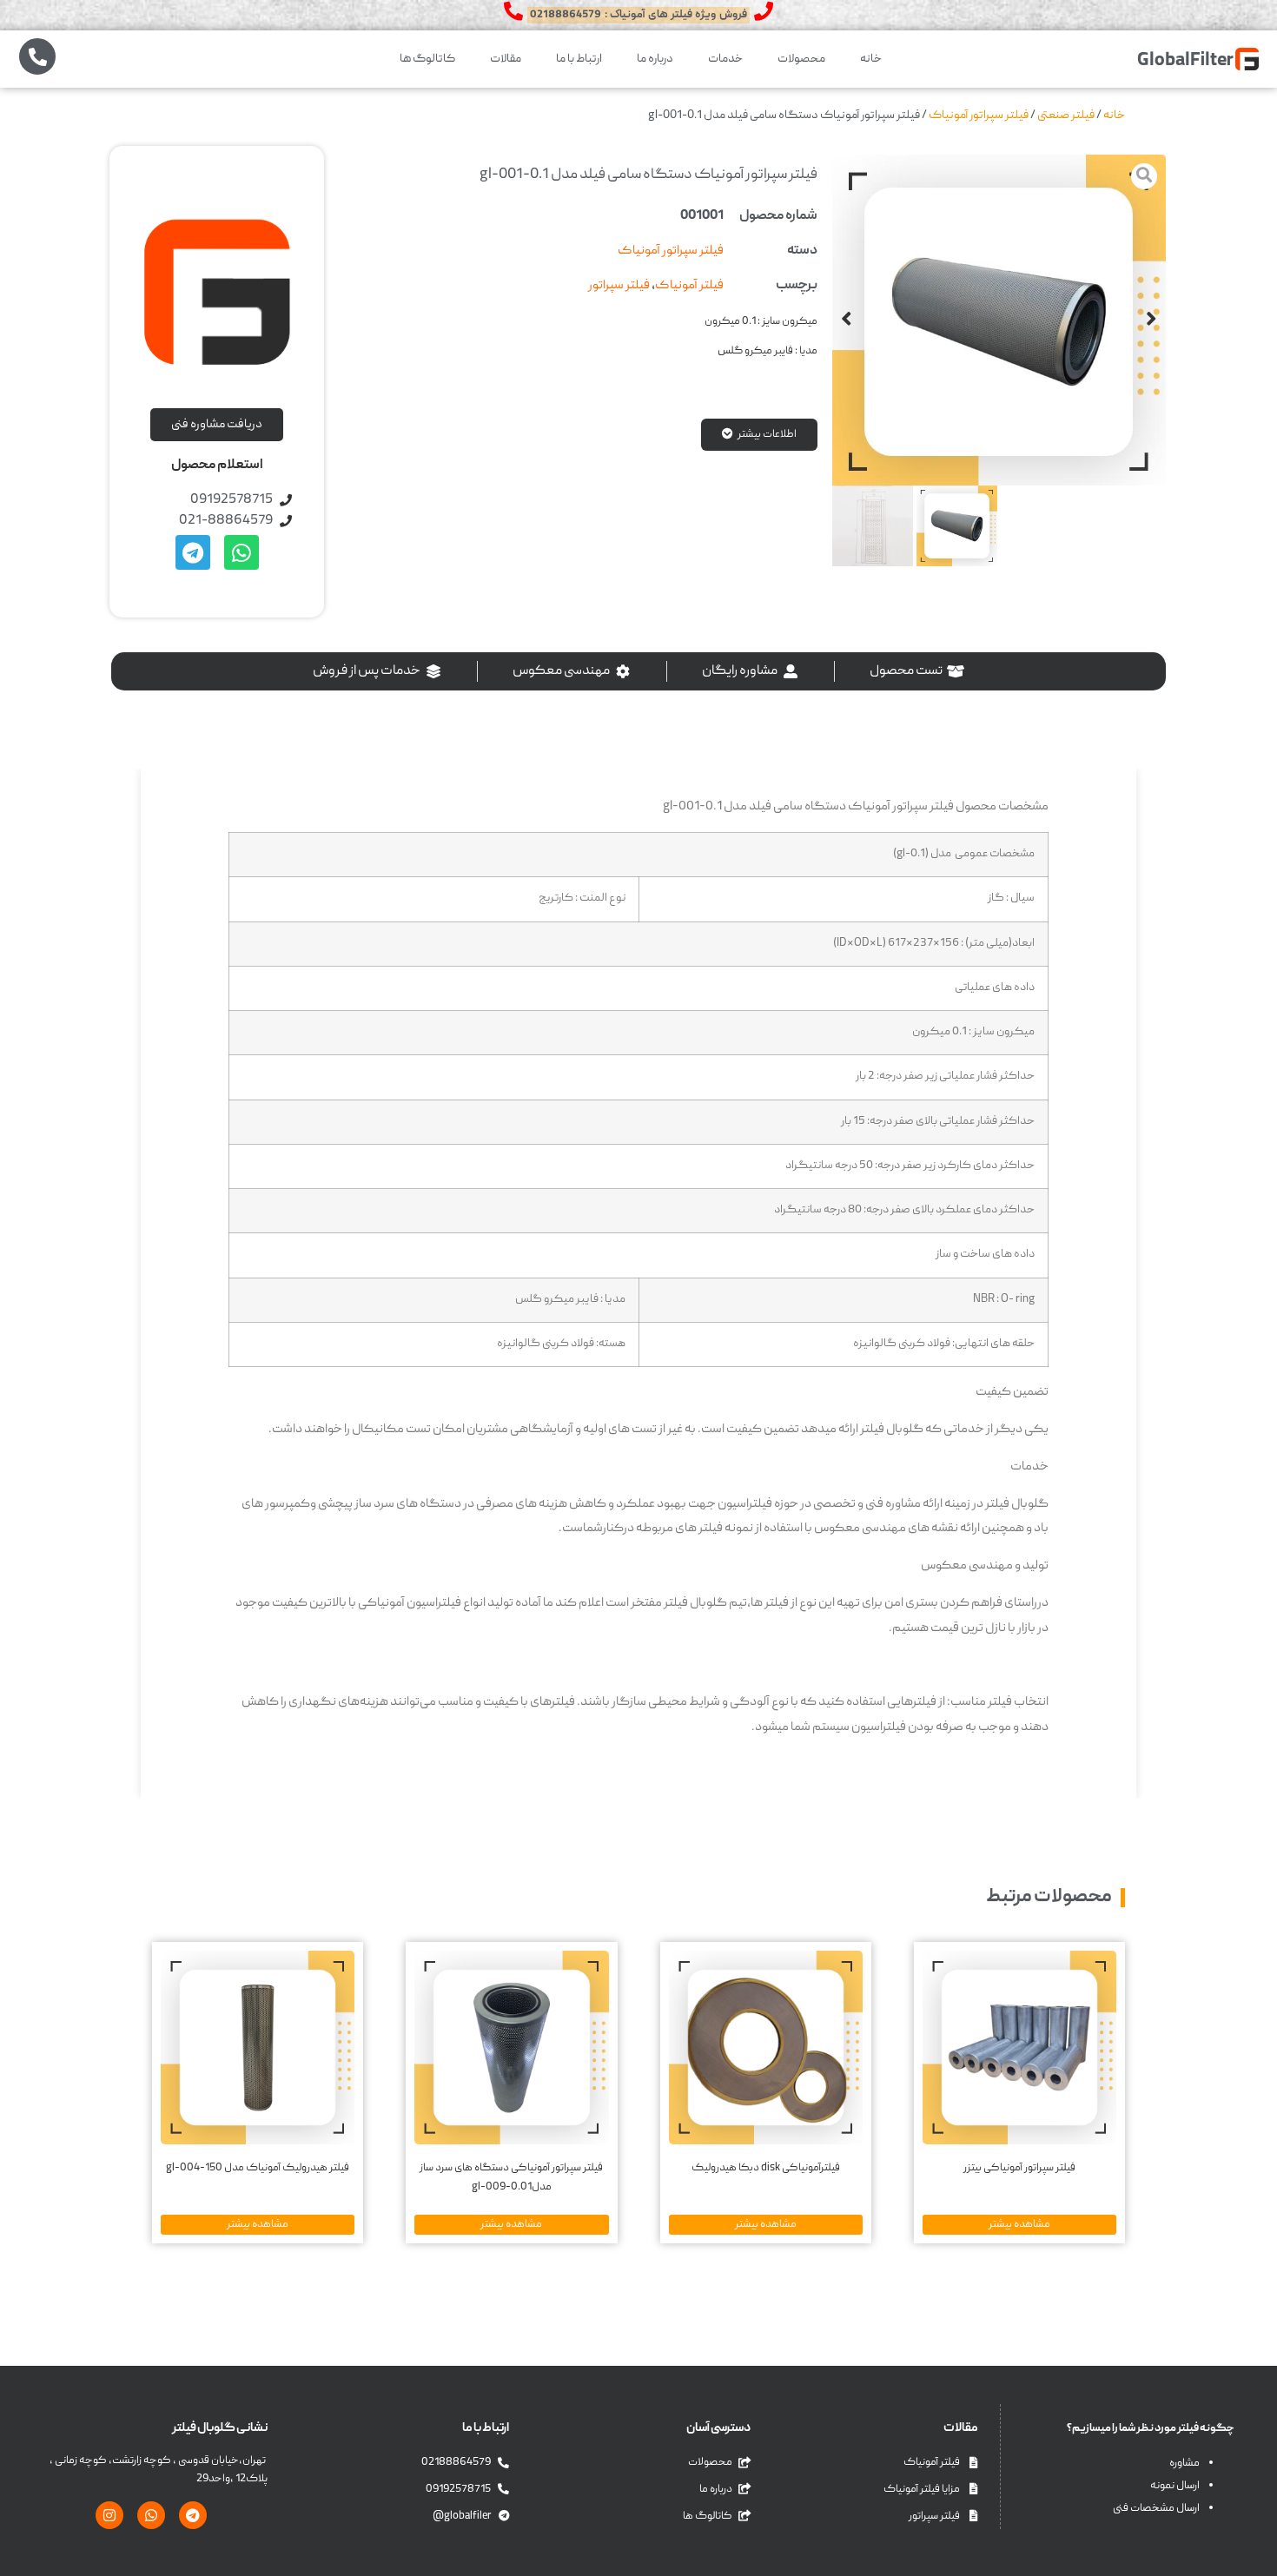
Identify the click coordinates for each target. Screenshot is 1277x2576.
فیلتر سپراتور (619, 286)
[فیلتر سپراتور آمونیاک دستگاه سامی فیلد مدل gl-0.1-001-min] (999, 322)
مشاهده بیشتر (1019, 2224)
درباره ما (655, 59)
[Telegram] (193, 552)
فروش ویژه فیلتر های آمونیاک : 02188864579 (638, 15)
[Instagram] (109, 2515)
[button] (1151, 320)
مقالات (506, 59)
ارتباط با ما (579, 59)
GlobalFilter (1185, 61)
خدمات (725, 59)
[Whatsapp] (242, 552)
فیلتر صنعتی (1066, 116)
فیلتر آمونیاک (689, 286)
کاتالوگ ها (427, 59)
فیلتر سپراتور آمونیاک (979, 116)
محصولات (801, 59)
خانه (871, 59)
